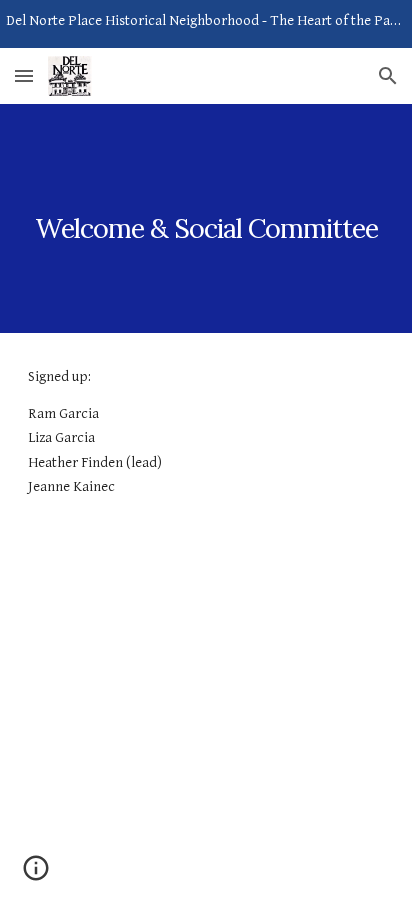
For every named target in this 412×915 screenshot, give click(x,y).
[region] (206, 24)
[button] (24, 75)
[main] (206, 218)
